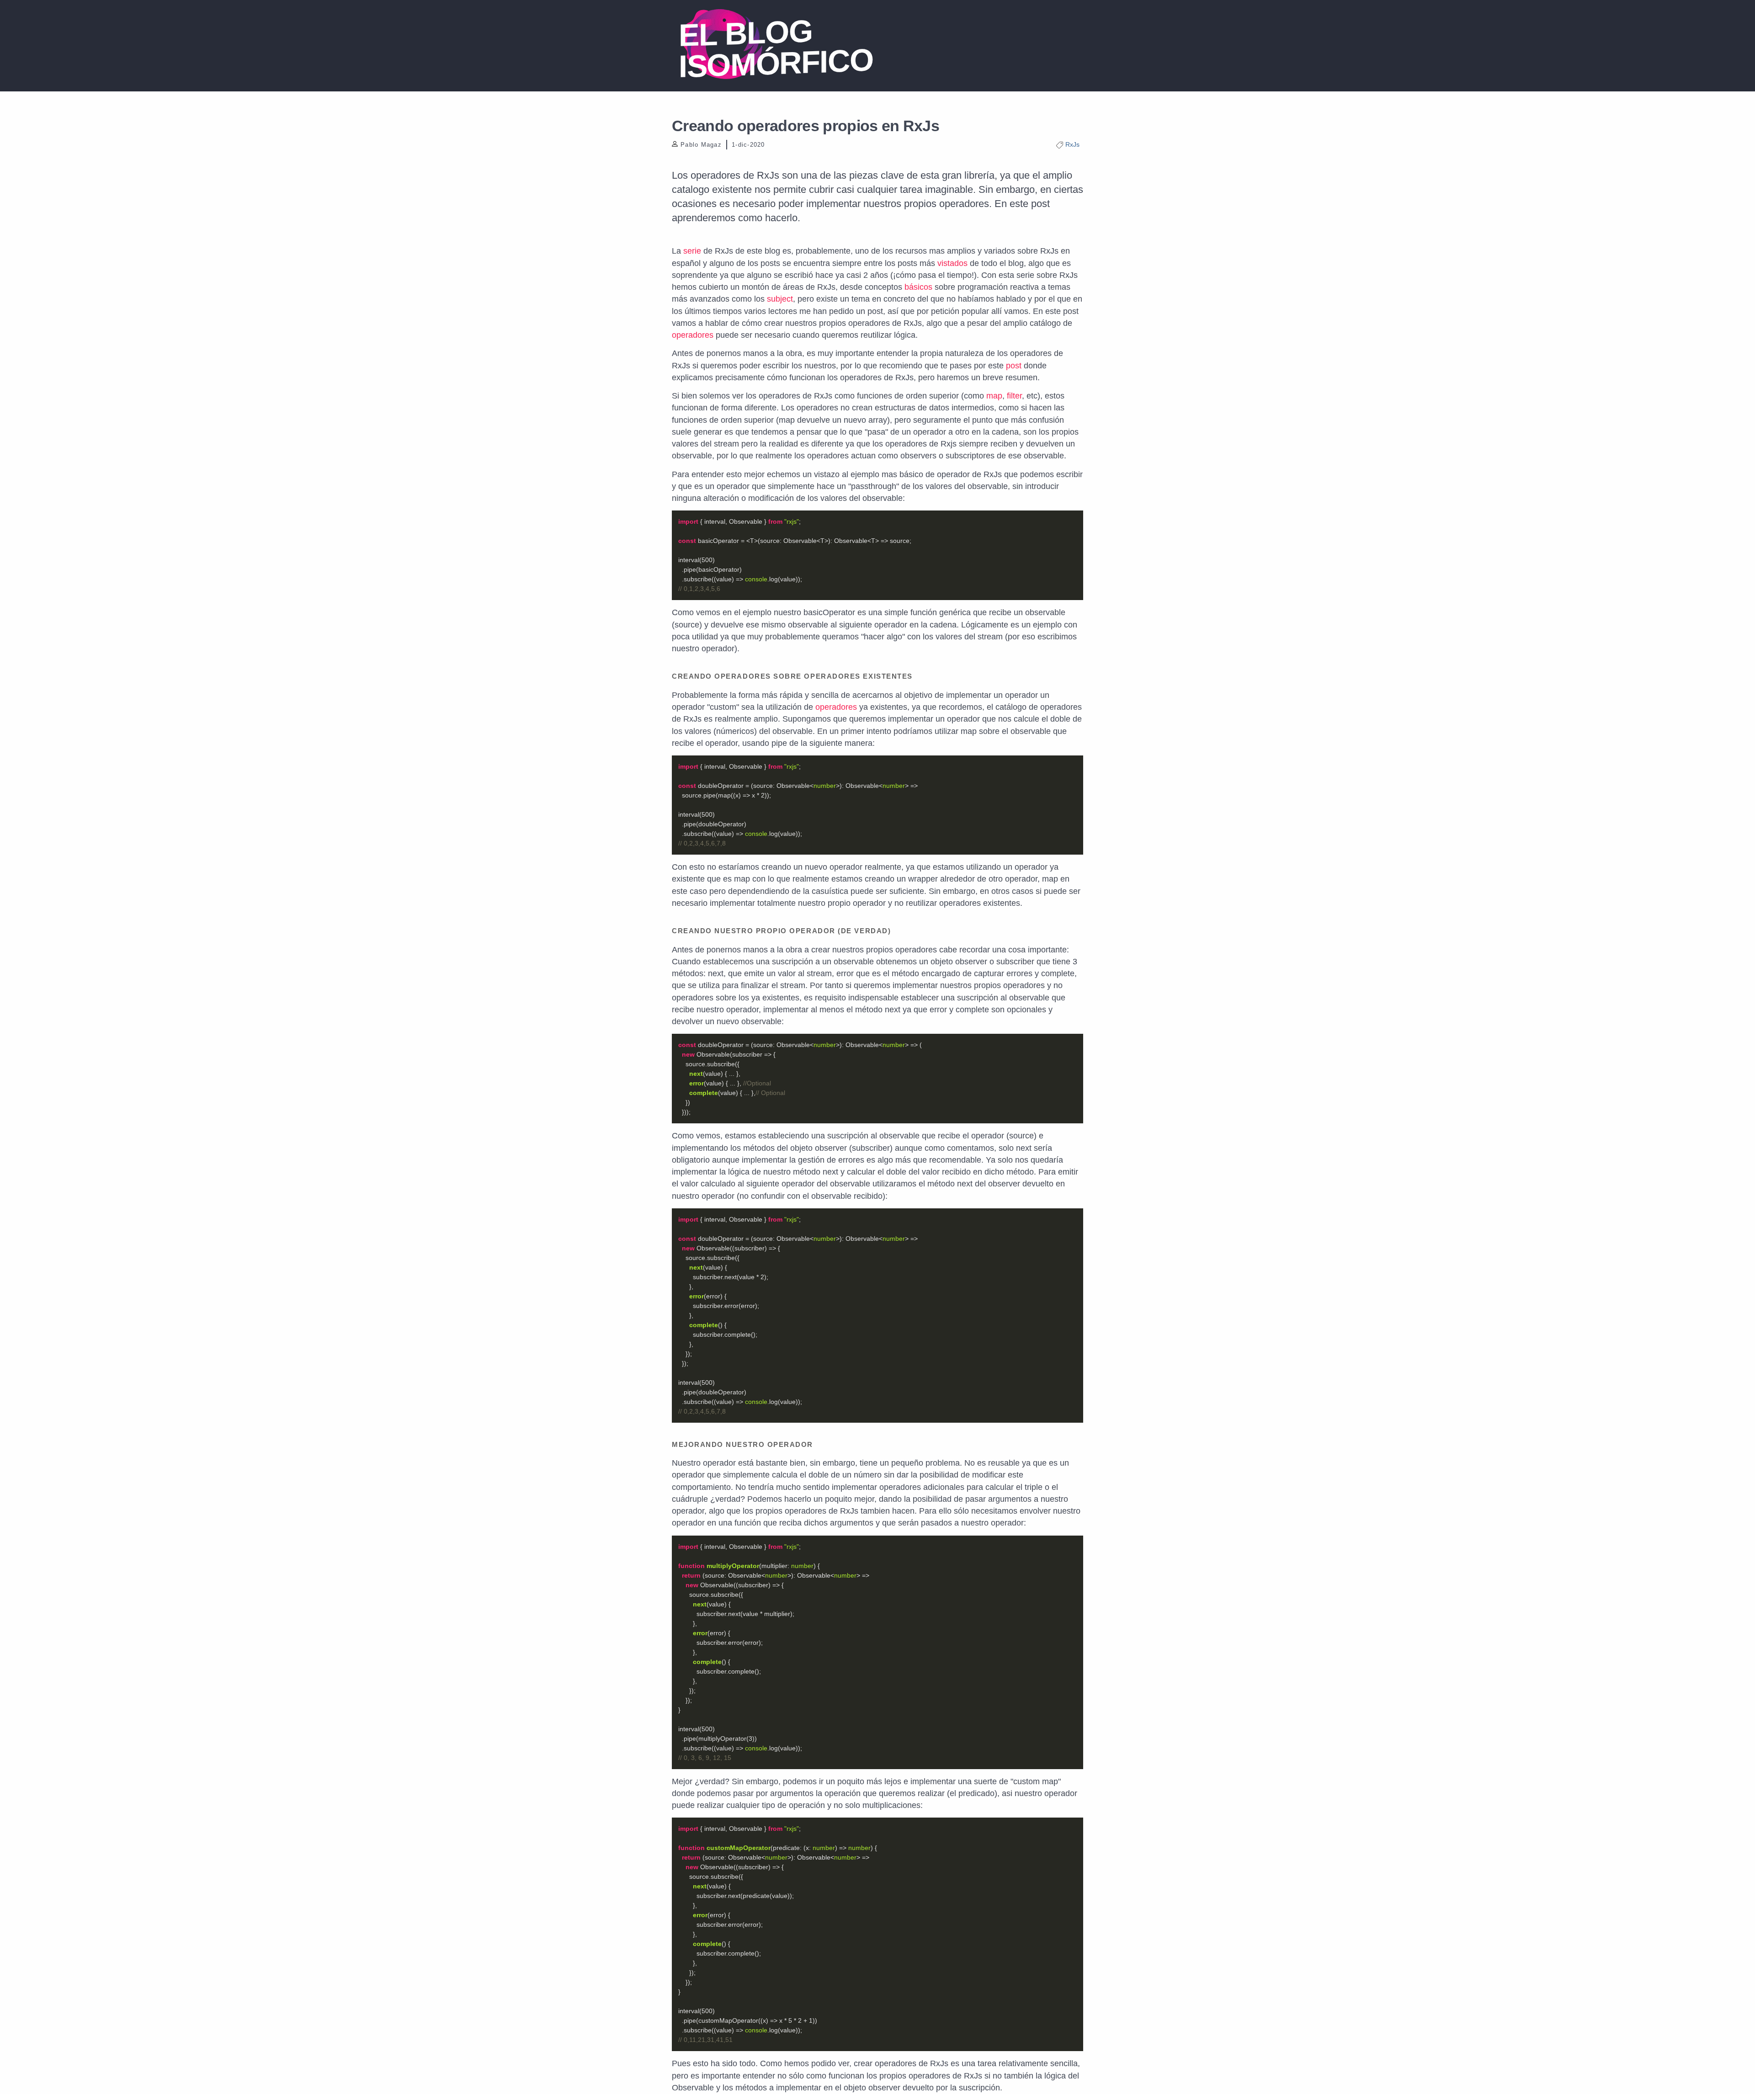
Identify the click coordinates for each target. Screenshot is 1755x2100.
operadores (693, 335)
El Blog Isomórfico (776, 49)
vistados (952, 263)
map (994, 396)
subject (780, 299)
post (1014, 366)
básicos (918, 287)
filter (1014, 396)
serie (692, 251)
